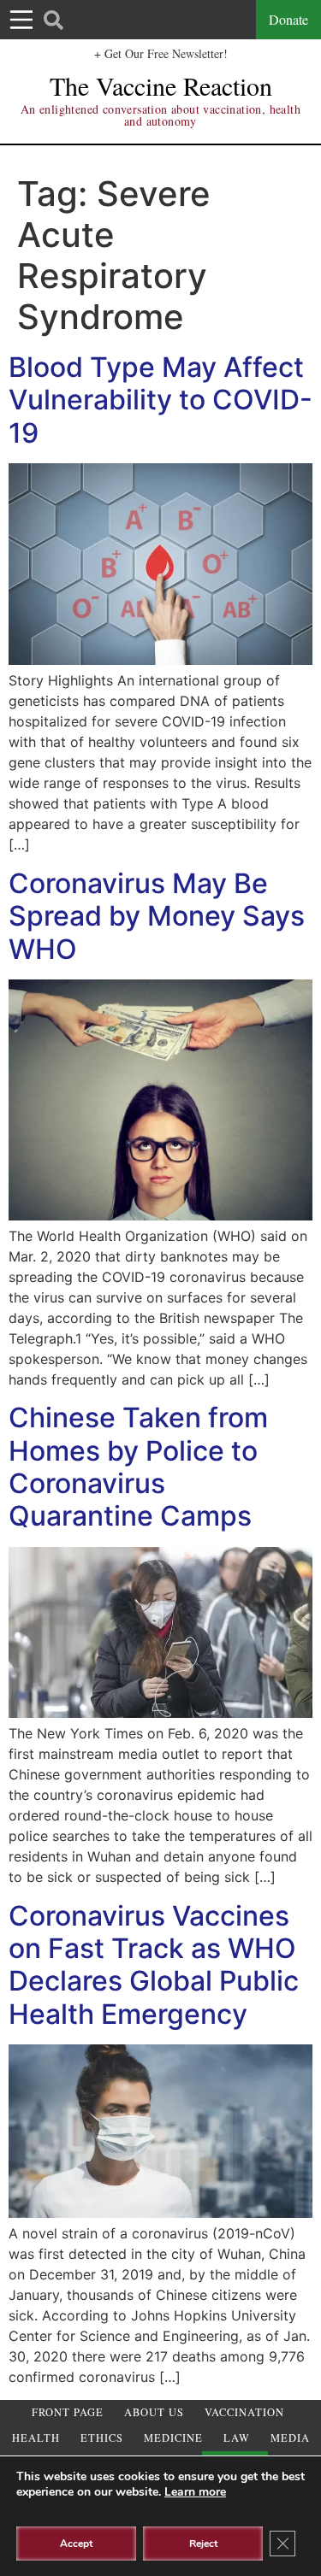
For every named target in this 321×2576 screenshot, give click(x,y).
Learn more (195, 2492)
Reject (203, 2544)
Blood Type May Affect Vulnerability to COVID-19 (160, 400)
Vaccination (244, 2412)
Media (290, 2438)
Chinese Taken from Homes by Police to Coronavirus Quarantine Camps (138, 1467)
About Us (154, 2412)
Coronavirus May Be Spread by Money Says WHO (157, 916)
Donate (288, 19)
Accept (76, 2544)
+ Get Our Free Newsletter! (161, 53)
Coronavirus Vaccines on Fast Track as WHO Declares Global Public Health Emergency (154, 1965)
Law (237, 2438)
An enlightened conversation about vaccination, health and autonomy (160, 115)
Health (36, 2438)
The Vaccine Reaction (161, 85)
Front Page (68, 2412)
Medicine (173, 2438)
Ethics (102, 2438)
